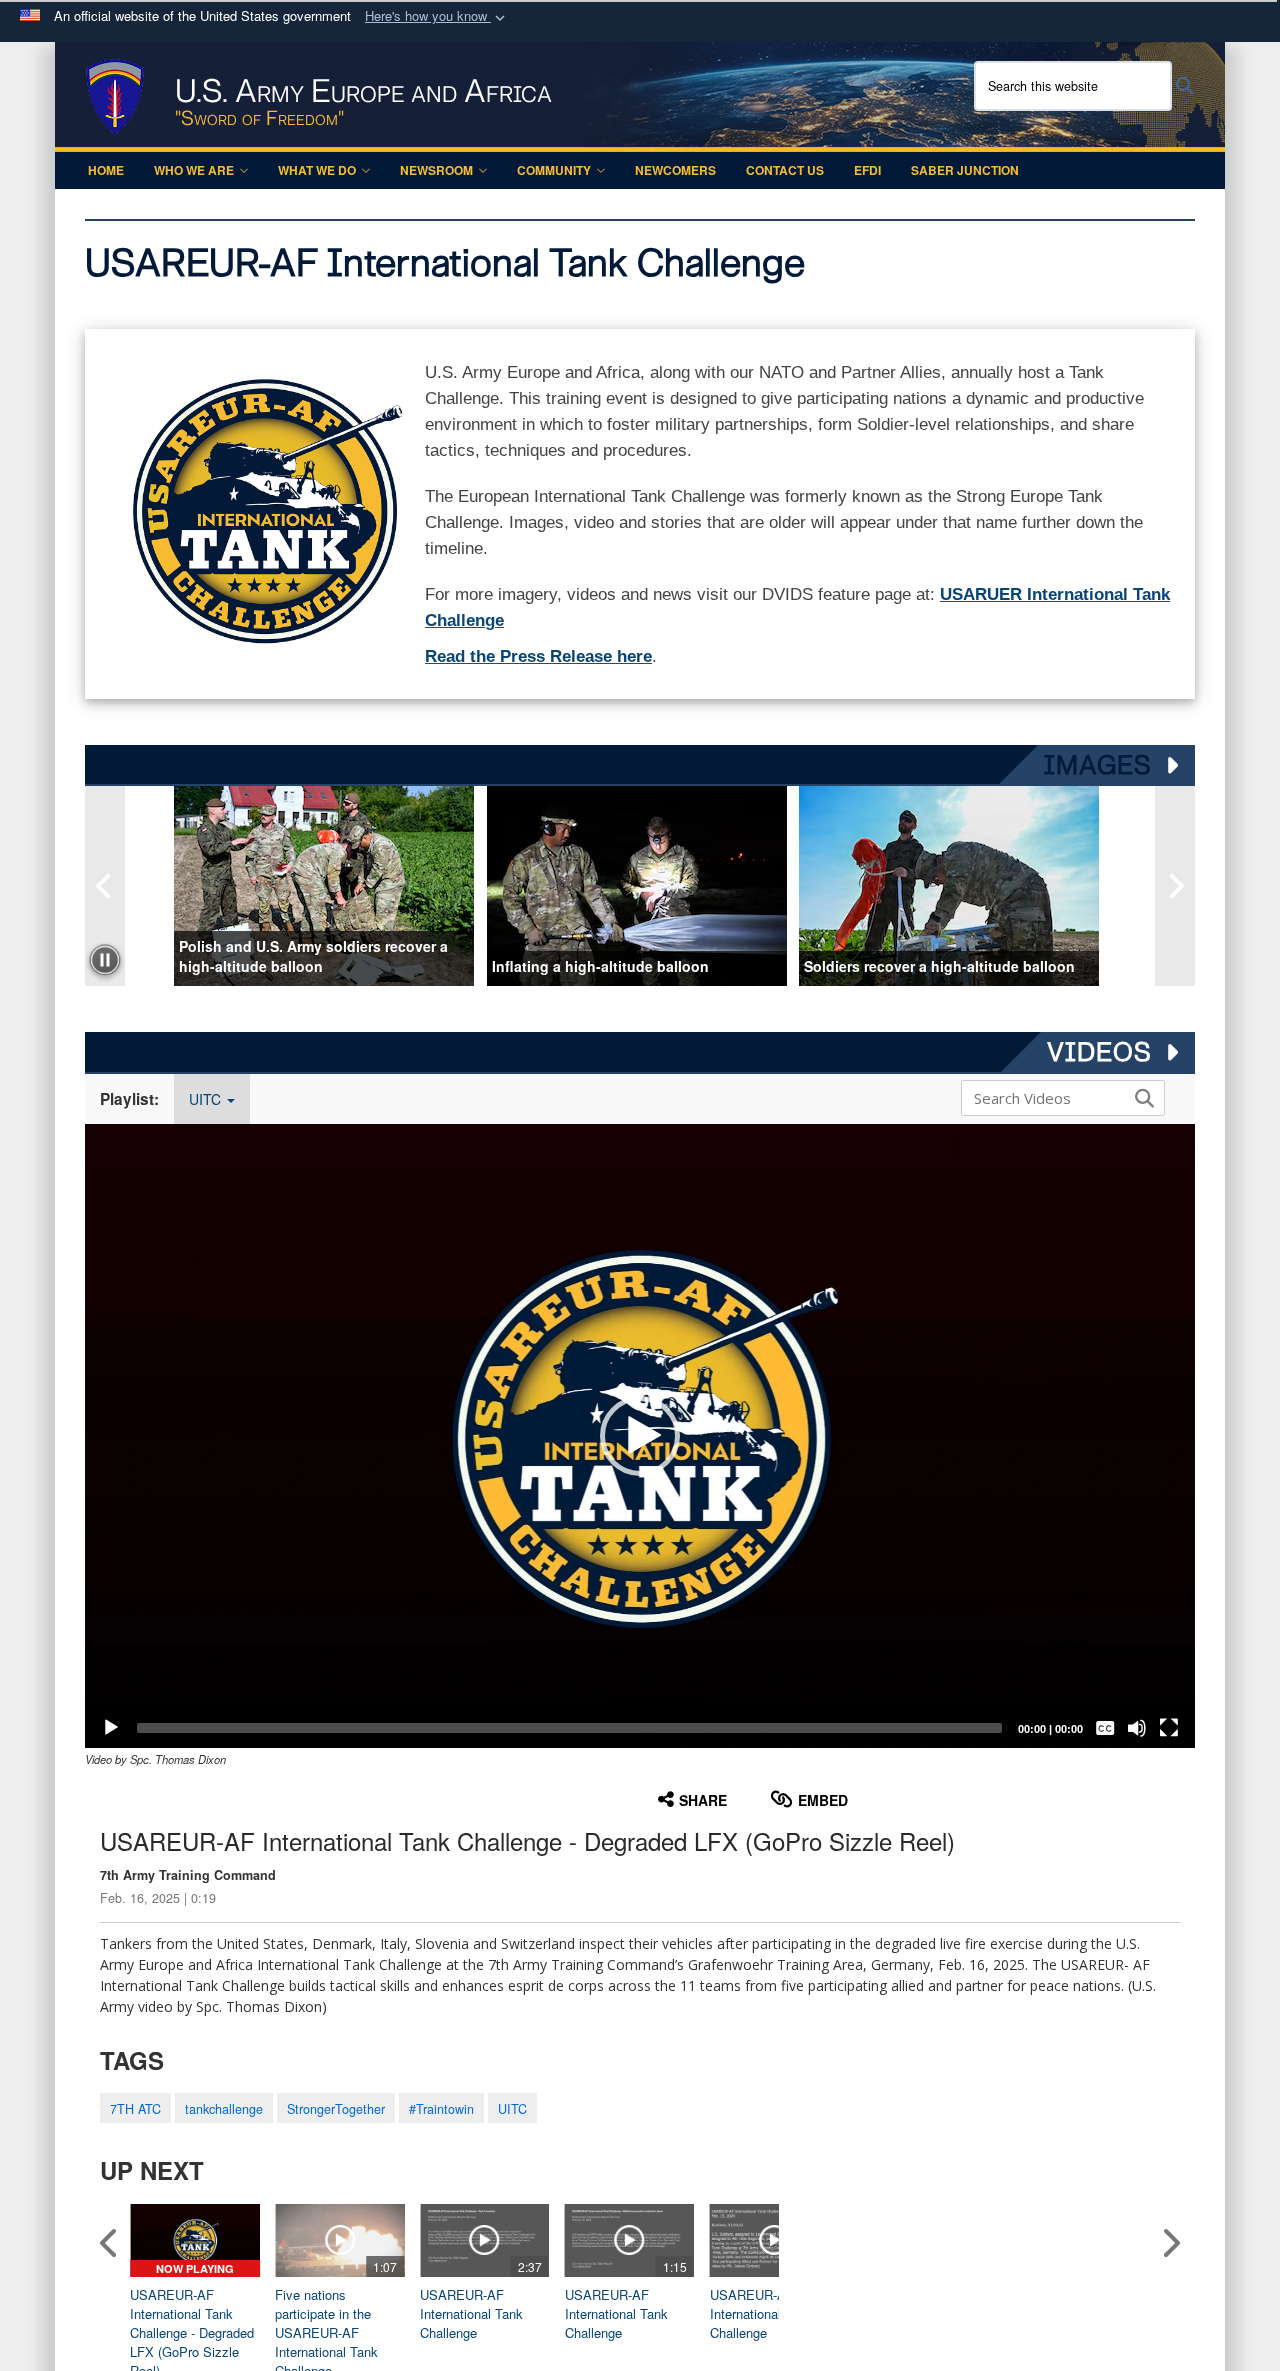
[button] (437, 16)
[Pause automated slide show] (105, 960)
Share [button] (703, 1800)
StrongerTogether (336, 2109)
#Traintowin (441, 2109)
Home (106, 170)
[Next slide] (1175, 886)
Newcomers (675, 170)
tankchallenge (224, 2109)
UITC (207, 1099)
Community (554, 170)
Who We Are (194, 170)
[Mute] (1137, 1728)
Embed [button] (823, 1800)
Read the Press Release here (538, 656)
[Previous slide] (105, 886)
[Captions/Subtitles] (1105, 1728)
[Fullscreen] (1169, 1728)
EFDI (867, 170)
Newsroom (436, 170)
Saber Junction (965, 170)
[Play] (111, 1728)
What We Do (317, 170)
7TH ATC (135, 2109)
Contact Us (785, 170)
